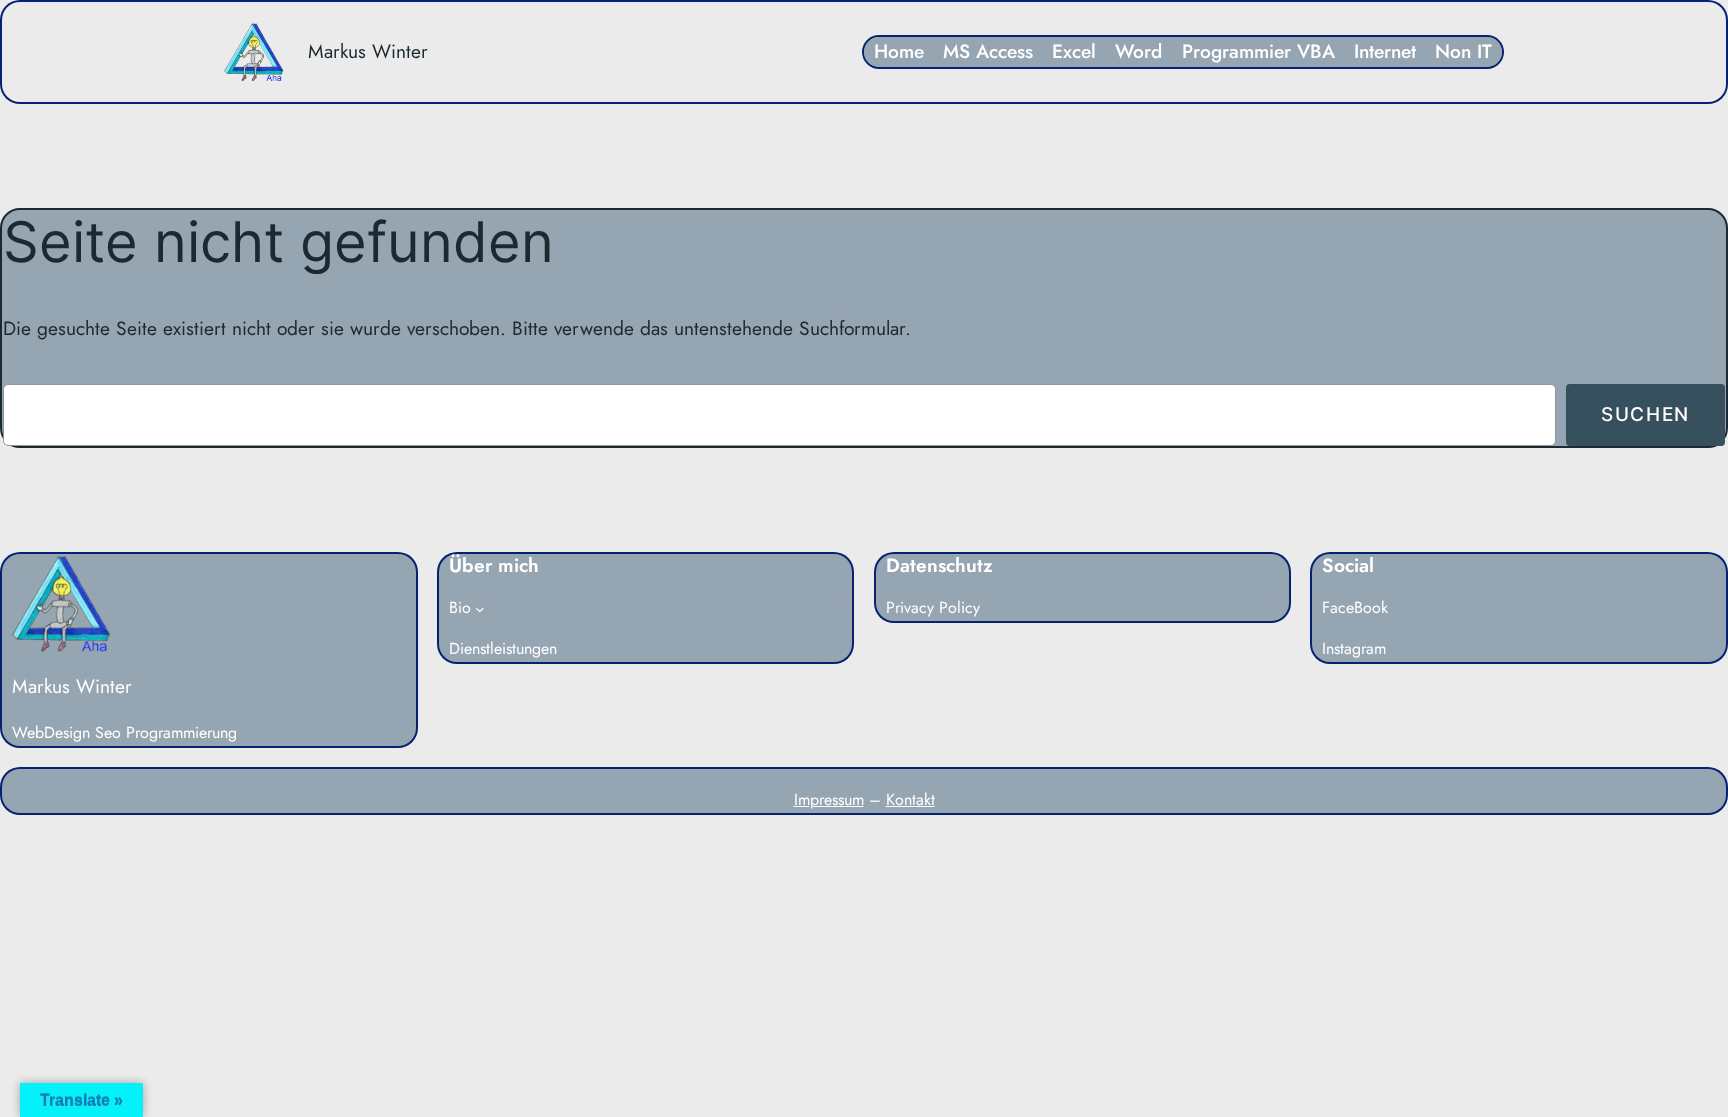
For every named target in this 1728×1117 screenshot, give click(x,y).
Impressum (829, 799)
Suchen (1645, 414)
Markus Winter (368, 51)
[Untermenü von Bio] (480, 609)
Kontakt (910, 799)
